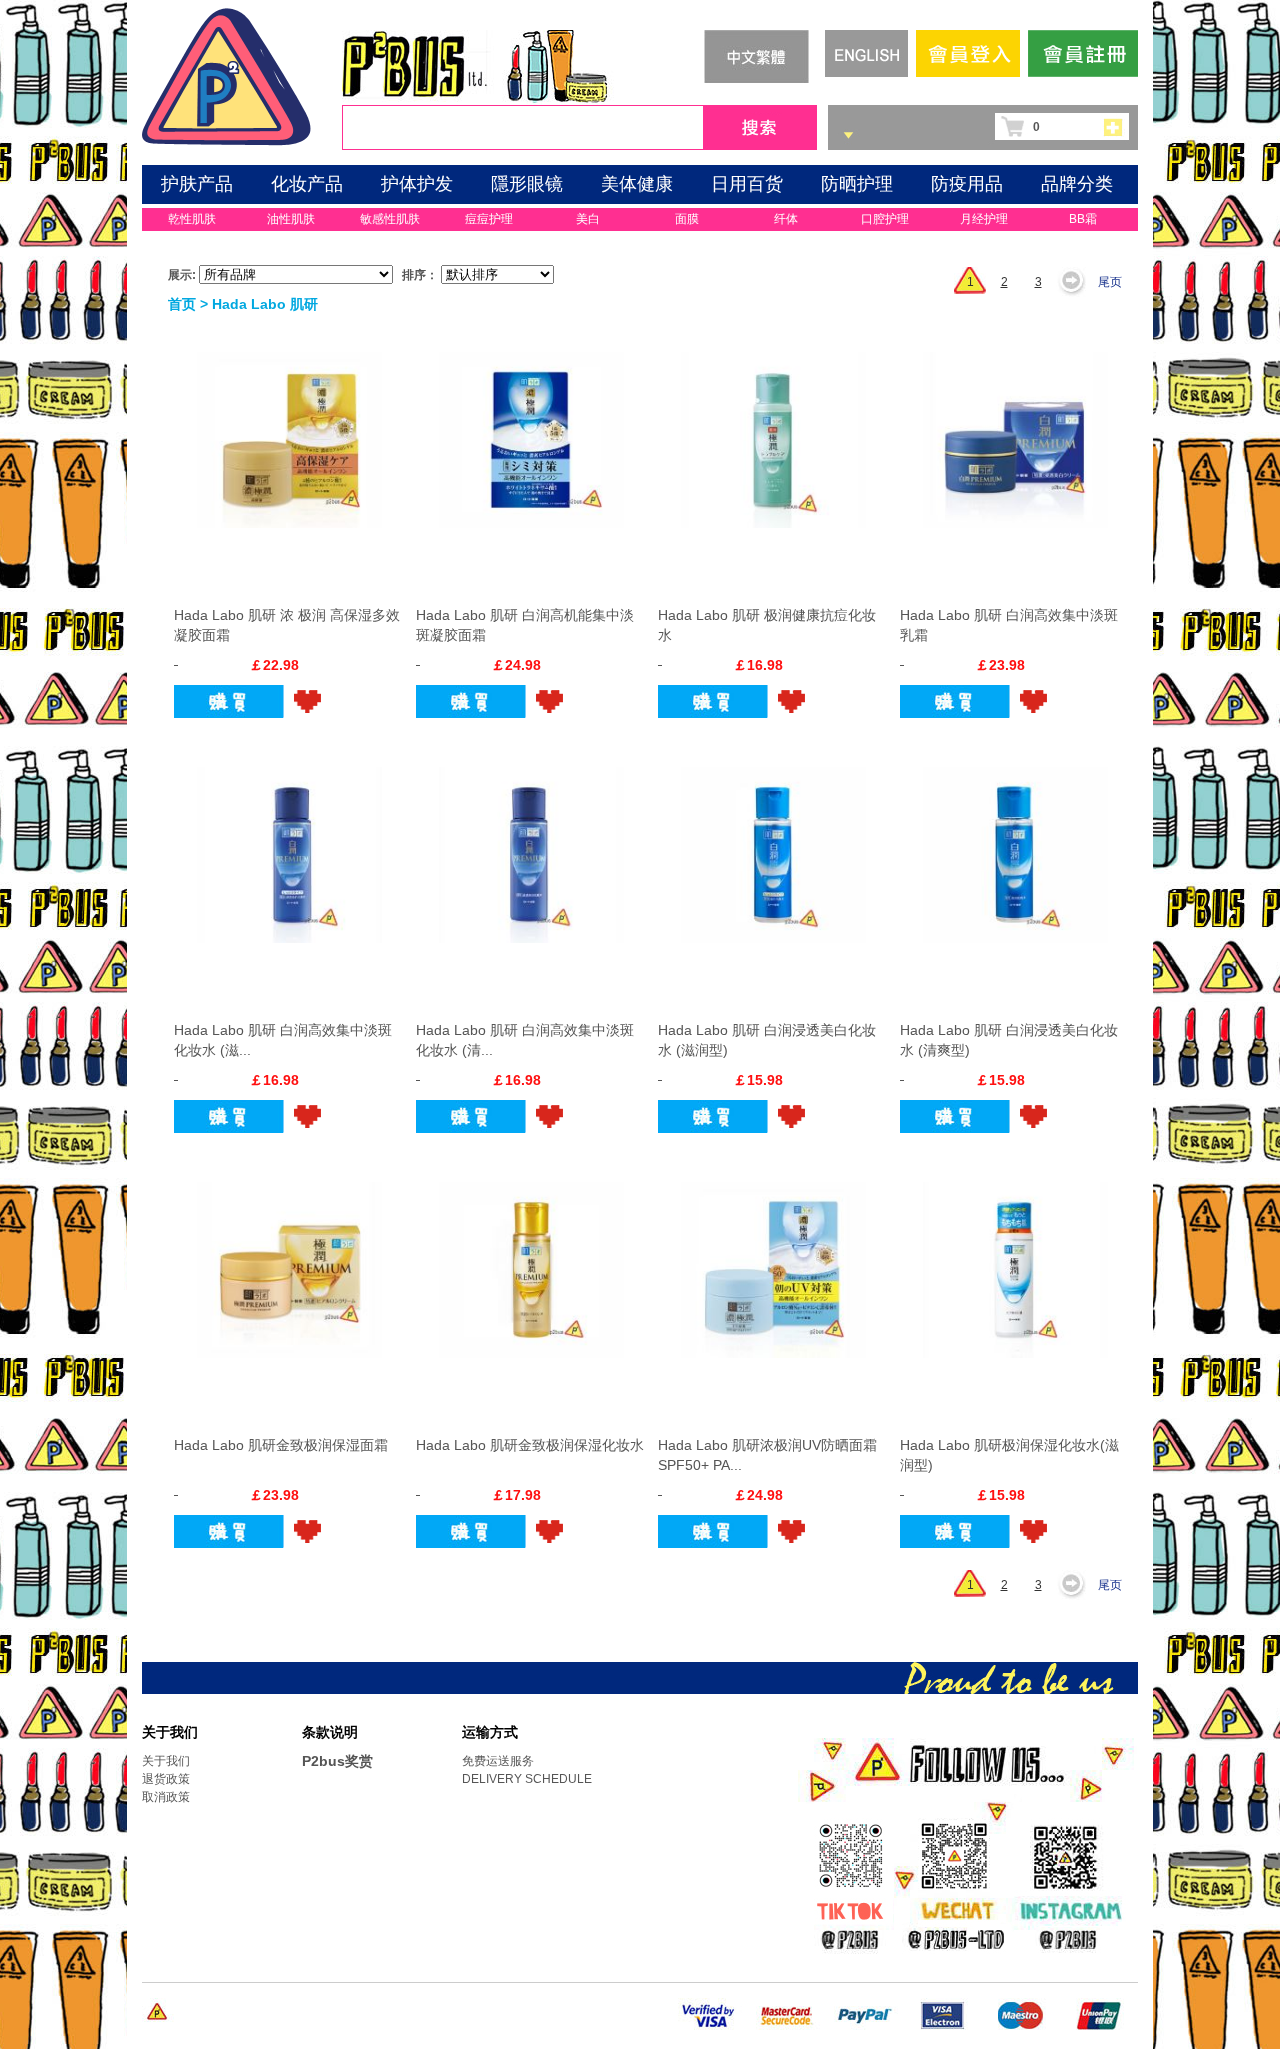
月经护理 (984, 219)
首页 (182, 304)
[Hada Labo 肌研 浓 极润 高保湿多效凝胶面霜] (289, 430)
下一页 (1077, 282)
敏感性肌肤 (390, 219)
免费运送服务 (498, 1761)
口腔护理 (885, 219)
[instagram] (1070, 1915)
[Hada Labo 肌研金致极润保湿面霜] (289, 1260)
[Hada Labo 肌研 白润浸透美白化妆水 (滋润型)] (773, 845)
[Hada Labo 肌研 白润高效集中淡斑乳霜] (1015, 430)
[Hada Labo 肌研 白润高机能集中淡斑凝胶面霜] (531, 430)
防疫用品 (967, 184)
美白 (588, 219)
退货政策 (166, 1779)
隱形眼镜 (527, 184)
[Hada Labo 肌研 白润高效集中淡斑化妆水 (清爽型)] (531, 845)
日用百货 (747, 184)
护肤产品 (197, 184)
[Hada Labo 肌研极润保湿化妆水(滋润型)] (1015, 1260)
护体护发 (417, 184)
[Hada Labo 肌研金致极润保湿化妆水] (531, 1260)
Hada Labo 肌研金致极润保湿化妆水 (530, 1445)
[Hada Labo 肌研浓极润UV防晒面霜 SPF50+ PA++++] (773, 1260)
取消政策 (166, 1797)
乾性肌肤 (192, 219)
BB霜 (1083, 219)
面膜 (687, 219)
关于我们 (166, 1761)
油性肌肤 (291, 219)
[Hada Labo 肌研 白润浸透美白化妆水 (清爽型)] (1015, 845)
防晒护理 (857, 184)
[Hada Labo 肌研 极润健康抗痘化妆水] (773, 430)
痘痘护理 (489, 219)
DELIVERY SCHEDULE (527, 1779)
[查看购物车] (1119, 126)
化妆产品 (307, 184)
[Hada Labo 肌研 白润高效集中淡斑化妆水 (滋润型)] (289, 845)
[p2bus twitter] (848, 1912)
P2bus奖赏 (337, 1761)
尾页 (1110, 282)
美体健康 (637, 184)
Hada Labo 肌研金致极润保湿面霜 (281, 1445)
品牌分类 (1077, 184)
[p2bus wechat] (961, 1915)
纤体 (786, 219)
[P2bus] (226, 74)
